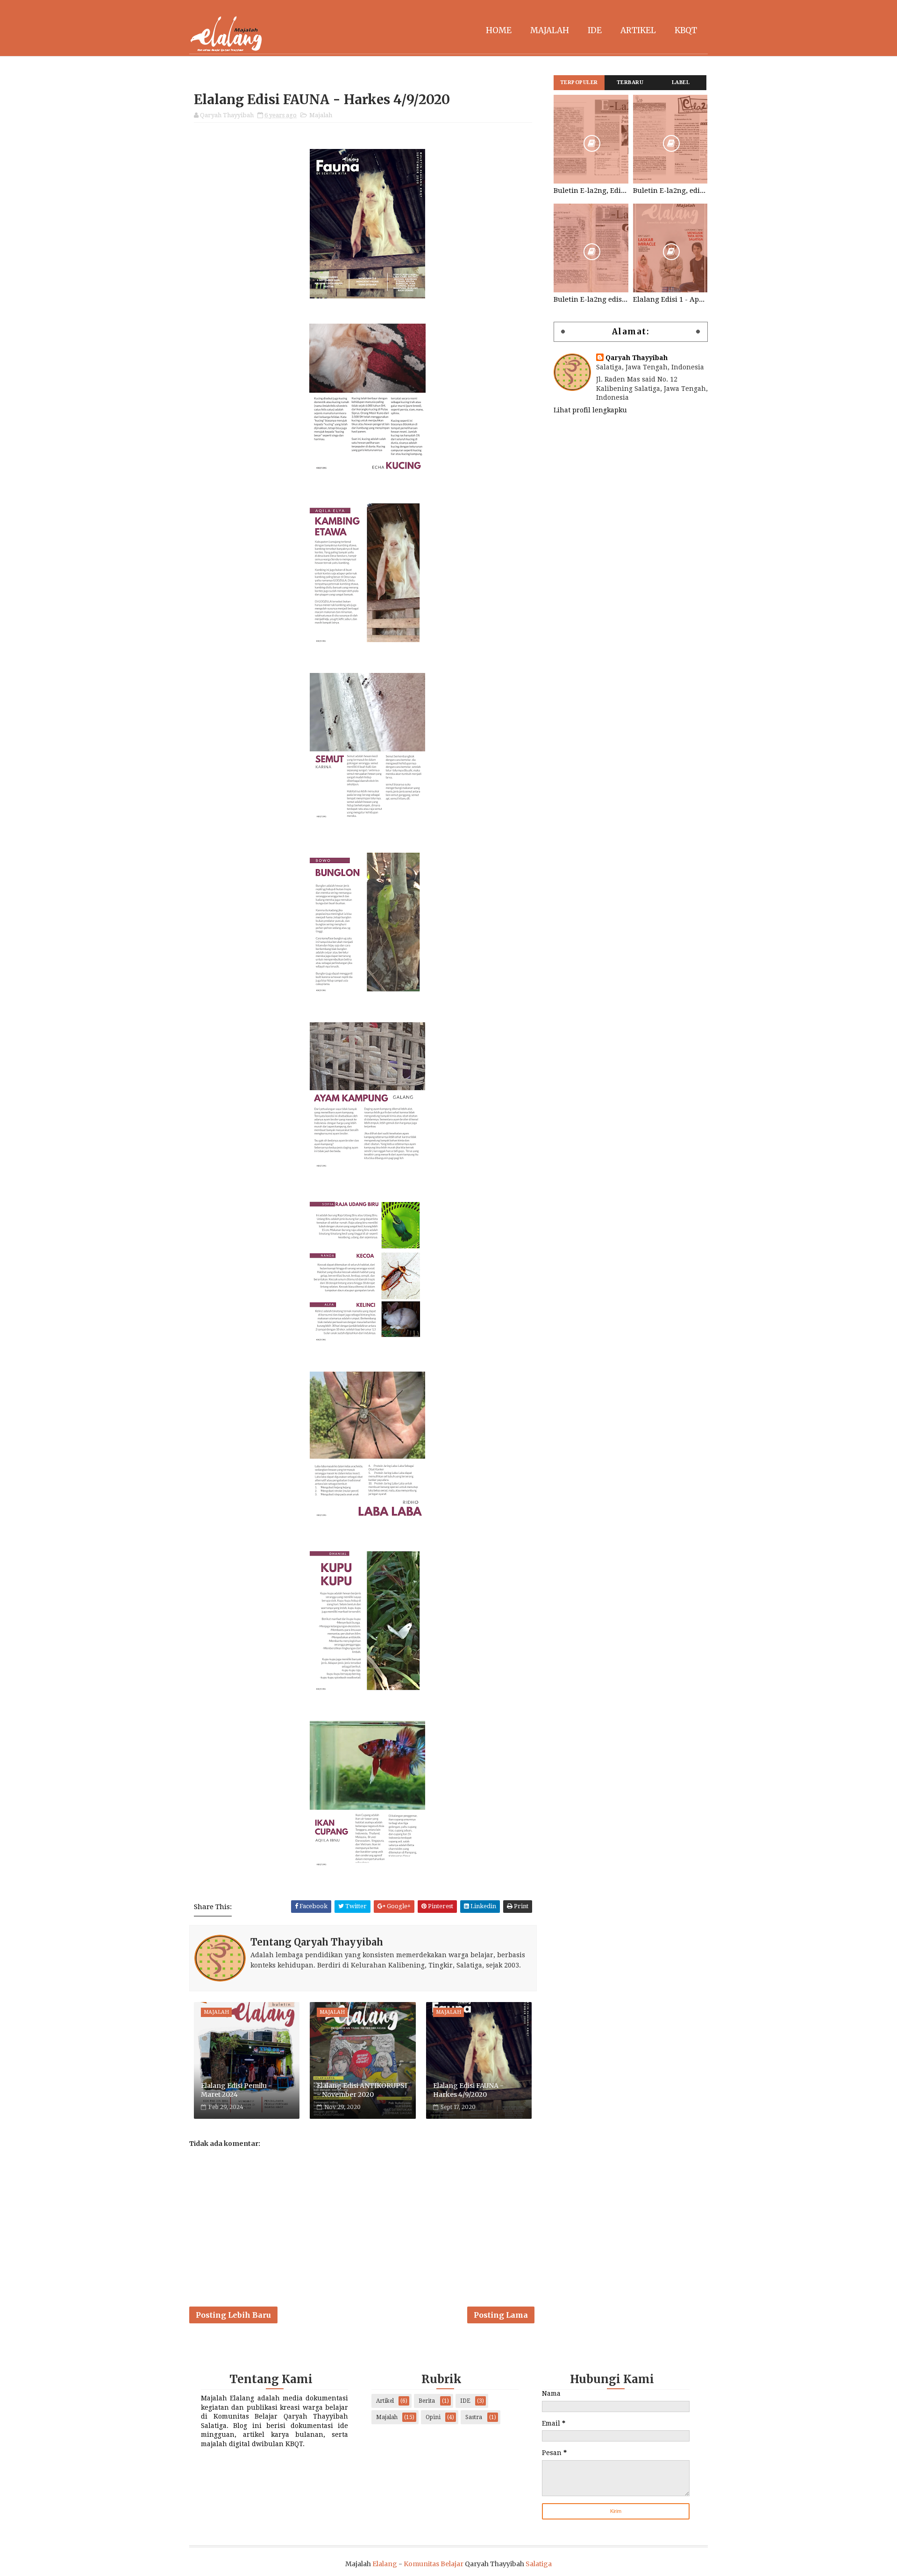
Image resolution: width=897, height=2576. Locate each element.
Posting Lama (501, 2315)
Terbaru (630, 82)
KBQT (686, 30)
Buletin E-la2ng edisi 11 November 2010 (591, 299)
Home (499, 30)
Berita (427, 2401)
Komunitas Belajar (434, 2564)
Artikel (638, 30)
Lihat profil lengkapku (590, 410)
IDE (595, 30)
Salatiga (539, 2564)
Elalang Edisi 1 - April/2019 (670, 299)
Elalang (385, 2564)
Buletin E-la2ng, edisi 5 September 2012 (670, 191)
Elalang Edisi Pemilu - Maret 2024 (236, 2090)
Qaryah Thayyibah (637, 358)
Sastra (474, 2417)
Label (681, 82)
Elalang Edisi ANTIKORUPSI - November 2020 (362, 2090)
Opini (433, 2417)
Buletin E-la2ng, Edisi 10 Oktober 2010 (591, 191)
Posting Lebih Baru (233, 2315)
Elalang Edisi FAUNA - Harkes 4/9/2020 (468, 2090)
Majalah (550, 30)
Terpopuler (579, 82)
